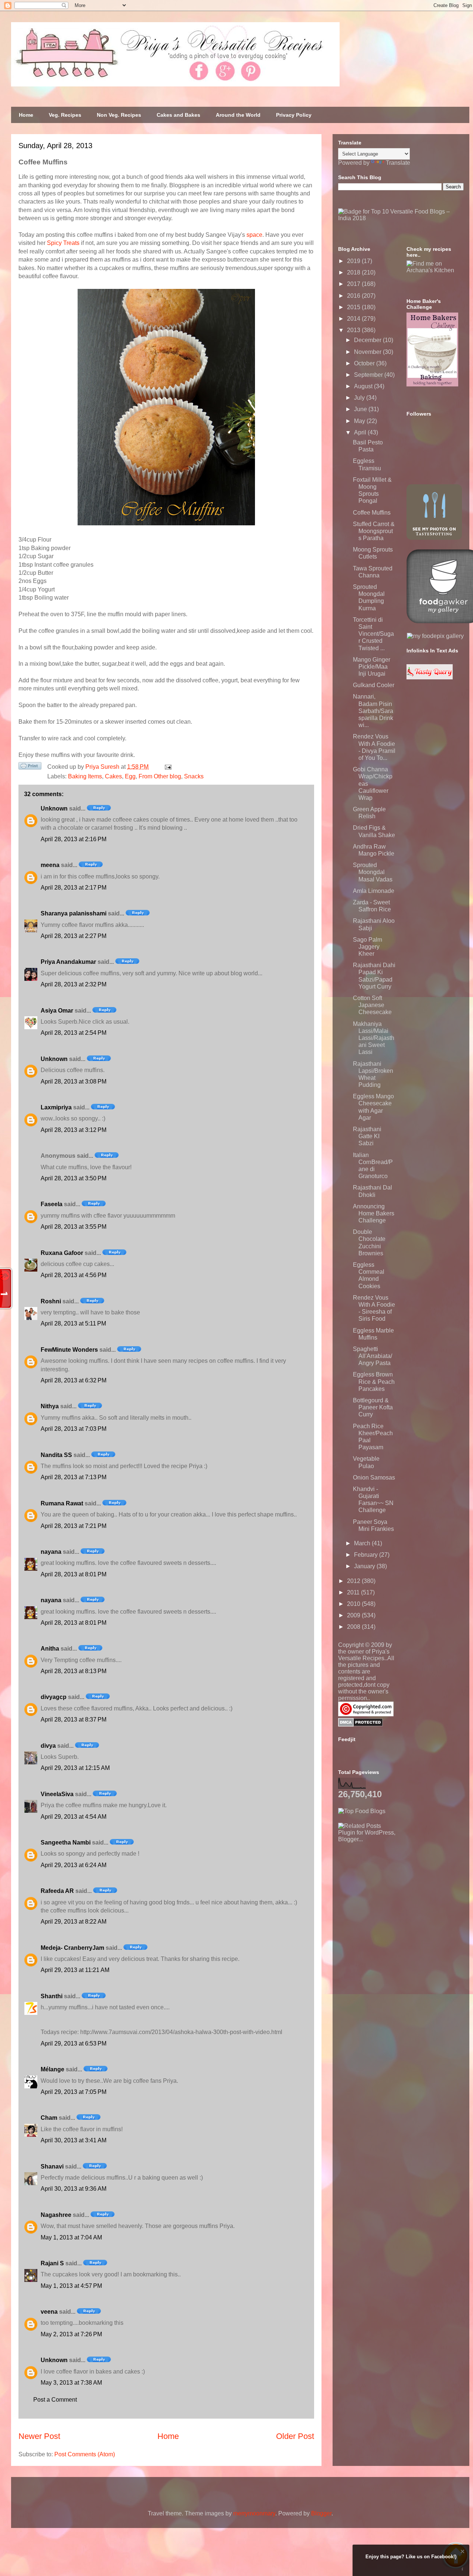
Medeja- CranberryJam (72, 1948)
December (368, 340)
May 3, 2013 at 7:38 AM (71, 2383)
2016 (354, 296)
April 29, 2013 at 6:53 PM (74, 2043)
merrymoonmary (254, 2513)
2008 (354, 1627)
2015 (354, 307)
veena (49, 2312)
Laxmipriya (56, 1107)
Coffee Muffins (372, 513)
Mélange (52, 2069)
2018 (354, 272)
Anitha (50, 1649)
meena (50, 865)
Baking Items (85, 776)
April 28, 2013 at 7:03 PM (74, 1429)
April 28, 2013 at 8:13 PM (74, 1671)
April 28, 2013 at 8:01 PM (74, 1574)
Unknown (54, 808)
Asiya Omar (57, 1011)
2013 (354, 330)
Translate (398, 163)
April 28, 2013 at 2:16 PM (74, 839)
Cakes (113, 776)
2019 (354, 261)
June (361, 409)
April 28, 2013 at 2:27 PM (74, 936)
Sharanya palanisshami (74, 913)
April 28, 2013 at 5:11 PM (73, 1323)
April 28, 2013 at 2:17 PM (74, 888)
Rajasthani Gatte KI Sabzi (367, 1136)
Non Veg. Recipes (119, 115)
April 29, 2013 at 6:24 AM (74, 1865)
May (360, 421)
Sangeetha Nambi (66, 1843)
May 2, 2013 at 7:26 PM (71, 2334)
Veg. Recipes (65, 115)
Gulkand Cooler (374, 685)
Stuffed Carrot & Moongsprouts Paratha (374, 531)
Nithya (50, 1406)
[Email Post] (167, 767)
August (364, 386)
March (363, 1543)
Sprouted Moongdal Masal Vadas (373, 872)
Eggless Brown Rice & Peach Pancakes (374, 1381)
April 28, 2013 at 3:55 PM (74, 1227)
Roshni (51, 1301)
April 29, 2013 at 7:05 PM (74, 2092)
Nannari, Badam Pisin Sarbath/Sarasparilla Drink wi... (373, 711)
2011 (354, 1592)
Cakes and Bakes (178, 115)
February (367, 1555)
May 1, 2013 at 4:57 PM (71, 2286)
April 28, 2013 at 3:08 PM (74, 1081)
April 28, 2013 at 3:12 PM (74, 1130)
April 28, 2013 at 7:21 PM (74, 1526)
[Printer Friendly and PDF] (30, 767)
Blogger (321, 2513)
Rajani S (52, 2263)
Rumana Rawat (62, 1503)
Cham (49, 2118)
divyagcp (54, 1697)
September (369, 375)
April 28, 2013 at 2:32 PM (74, 984)
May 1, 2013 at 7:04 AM (71, 2237)
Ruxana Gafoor (62, 1253)
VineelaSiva (57, 1794)
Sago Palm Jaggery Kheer (367, 947)
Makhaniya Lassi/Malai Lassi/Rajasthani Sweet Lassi (374, 1038)
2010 (354, 1604)
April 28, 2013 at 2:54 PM (74, 1033)
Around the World (238, 115)
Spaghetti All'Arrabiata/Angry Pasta (372, 1356)
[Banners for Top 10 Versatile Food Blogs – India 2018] (401, 218)
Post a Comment (55, 2400)
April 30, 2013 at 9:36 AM (74, 2189)
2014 (354, 319)
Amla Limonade (374, 891)
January (365, 1566)
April (361, 432)
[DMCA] (360, 1725)
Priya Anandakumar (68, 962)
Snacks (194, 776)
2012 (354, 1581)
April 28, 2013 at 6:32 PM (74, 1380)
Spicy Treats (63, 243)
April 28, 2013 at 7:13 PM (74, 1477)
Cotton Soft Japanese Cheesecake (372, 1005)
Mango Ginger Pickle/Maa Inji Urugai (372, 667)
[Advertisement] (394, 1889)
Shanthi (52, 1996)
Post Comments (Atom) (85, 2454)
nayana (51, 1552)
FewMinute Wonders (69, 1350)
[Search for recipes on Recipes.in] (362, 1811)
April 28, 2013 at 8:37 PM (74, 1719)
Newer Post (39, 2436)
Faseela (52, 1204)
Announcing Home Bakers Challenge (374, 1213)
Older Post (295, 2436)
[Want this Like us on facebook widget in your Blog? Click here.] (462, 2569)
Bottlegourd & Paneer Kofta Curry (373, 1407)
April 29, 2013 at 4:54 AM (74, 1817)
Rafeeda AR (57, 1891)
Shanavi (52, 2166)
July (360, 398)
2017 (354, 284)
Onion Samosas (374, 1478)
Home (26, 115)
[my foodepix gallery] (435, 636)
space (254, 235)
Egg (130, 776)
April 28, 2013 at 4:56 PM (74, 1275)
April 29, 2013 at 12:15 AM (75, 1768)
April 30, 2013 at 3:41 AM (74, 2140)
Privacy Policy (294, 115)
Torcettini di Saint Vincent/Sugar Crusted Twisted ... (373, 634)
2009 (354, 1615)
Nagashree (56, 2215)
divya (48, 1746)
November (368, 352)
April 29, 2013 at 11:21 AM (75, 1970)
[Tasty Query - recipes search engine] (430, 677)
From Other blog (160, 776)
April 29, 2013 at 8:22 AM (74, 1922)
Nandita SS (56, 1455)
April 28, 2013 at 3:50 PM (74, 1178)
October (365, 363)
